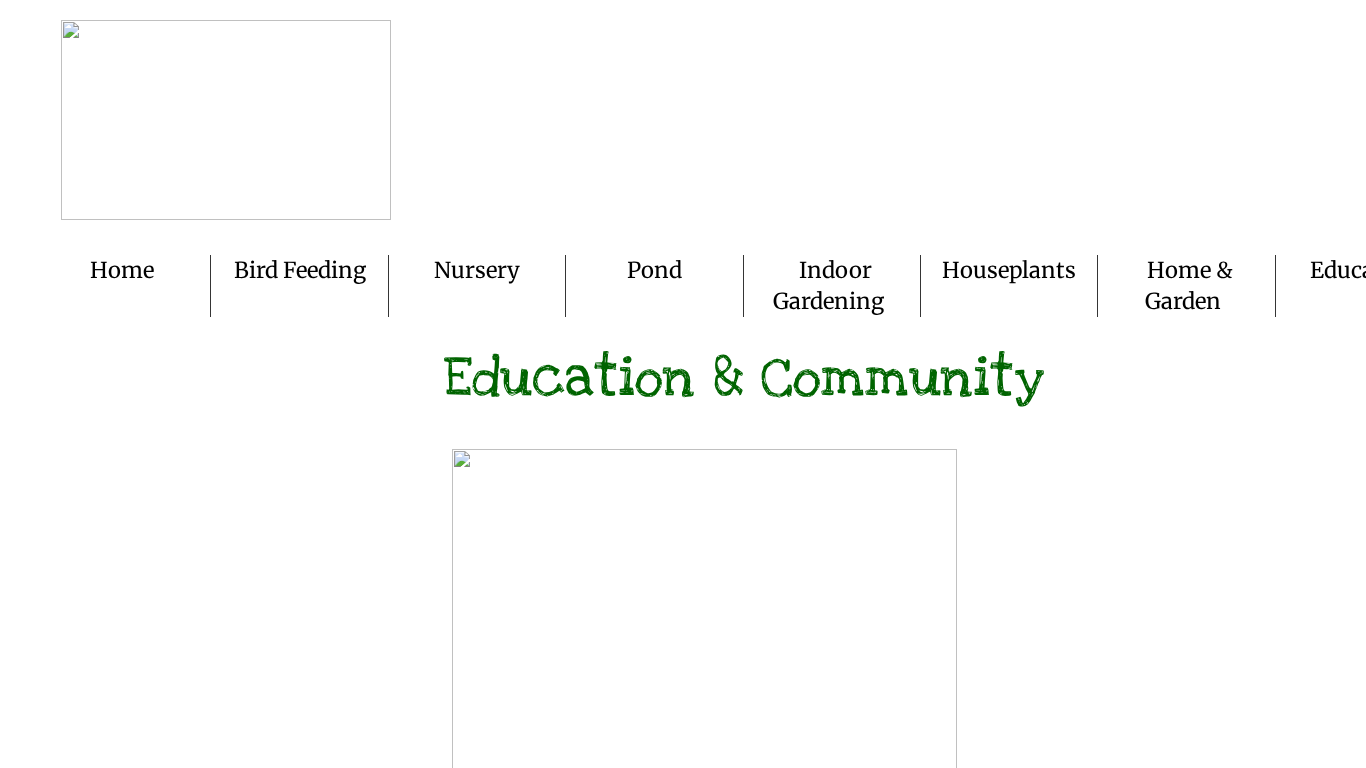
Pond (654, 270)
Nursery (477, 270)
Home (122, 270)
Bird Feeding (300, 270)
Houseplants (1009, 270)
